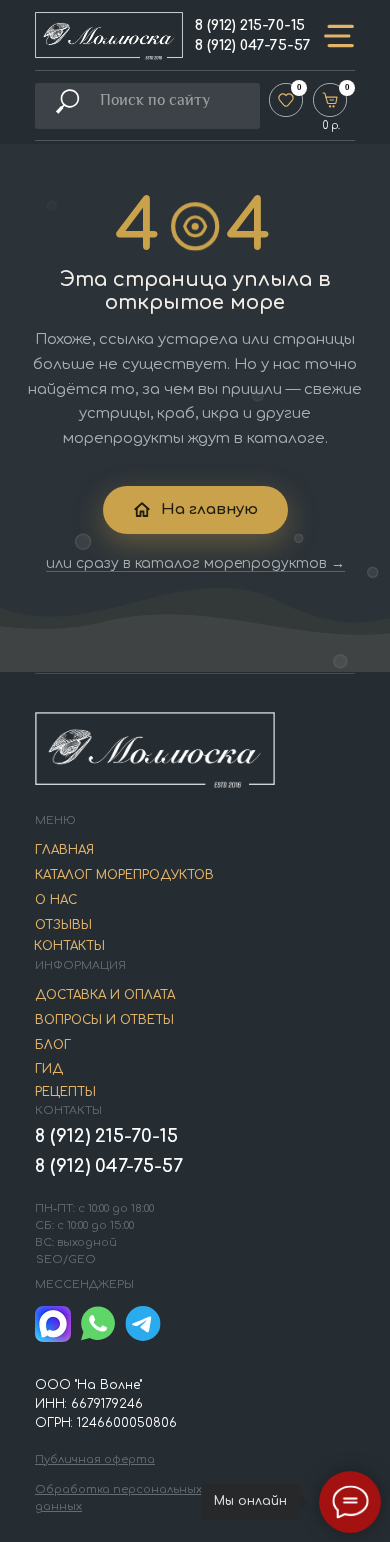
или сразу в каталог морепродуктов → (195, 563)
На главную (209, 509)
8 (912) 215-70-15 (250, 25)
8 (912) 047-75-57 (253, 45)
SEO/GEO (66, 1259)
